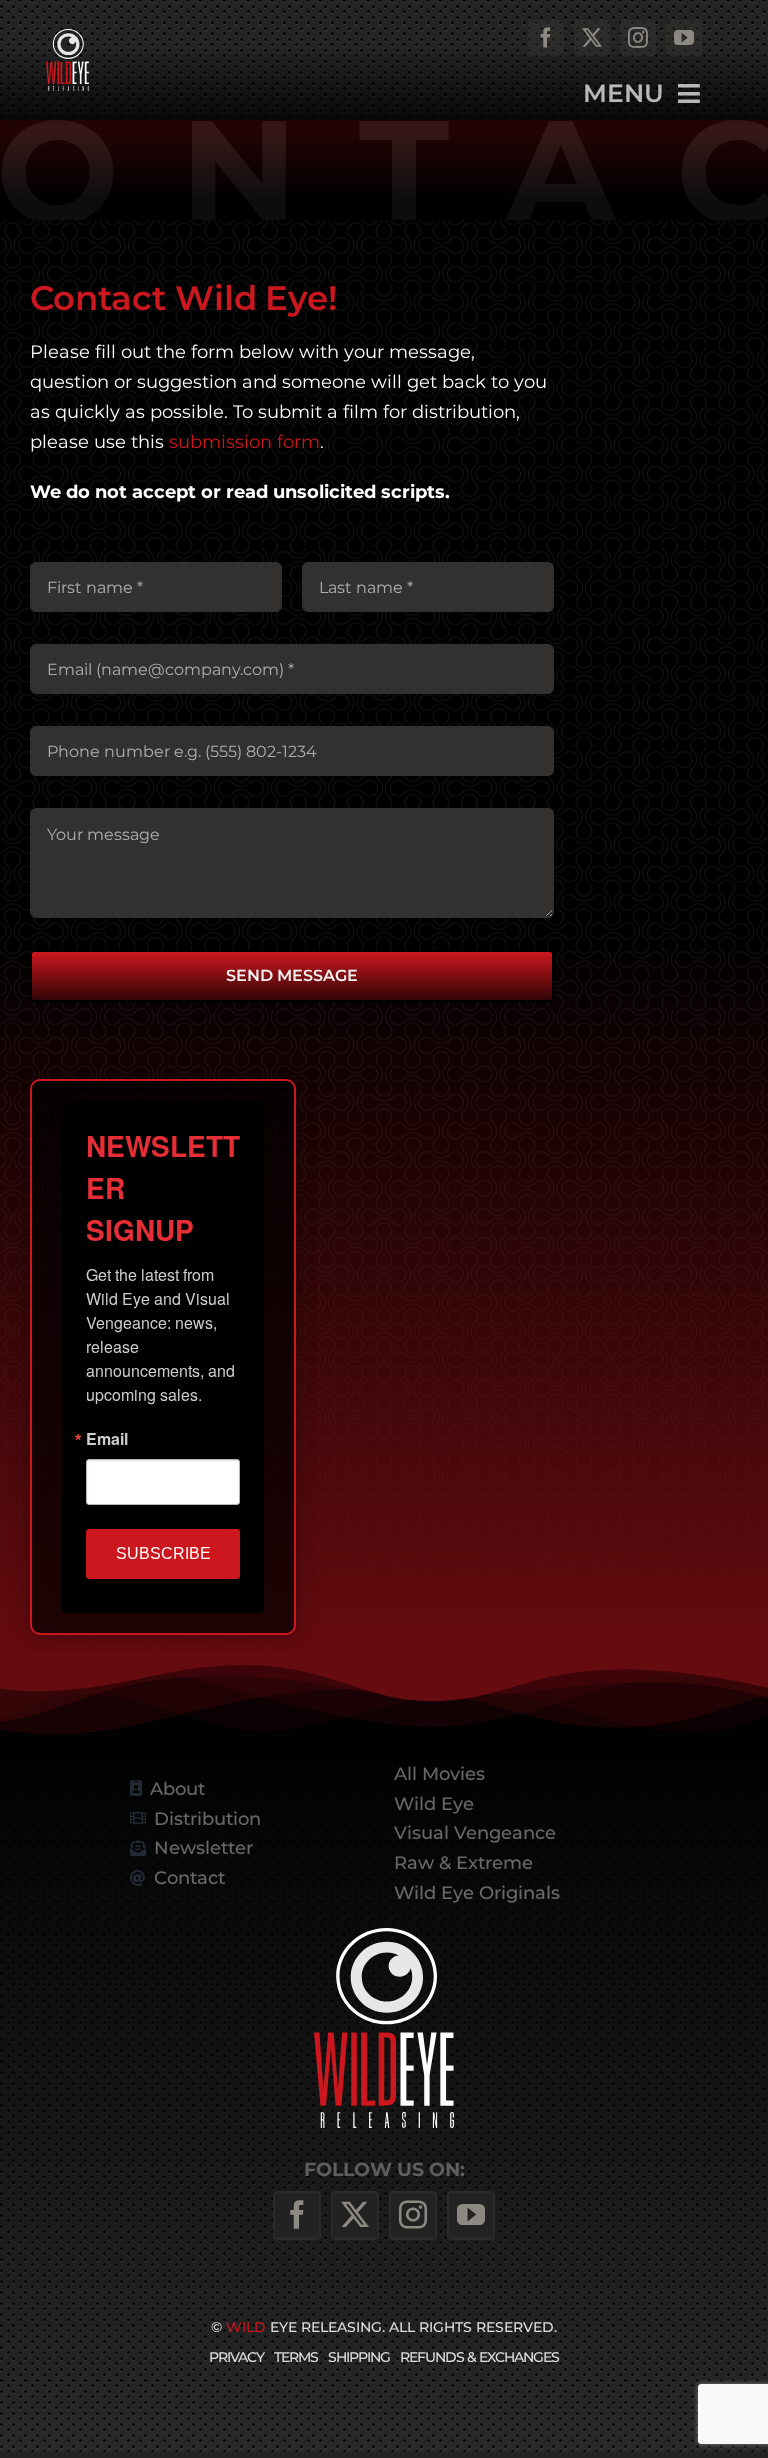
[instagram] (638, 38)
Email (107, 1439)
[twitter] (592, 38)
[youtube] (684, 38)
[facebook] (546, 38)
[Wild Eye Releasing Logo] (67, 36)
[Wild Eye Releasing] (384, 1935)
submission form (244, 441)
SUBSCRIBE (163, 1553)
